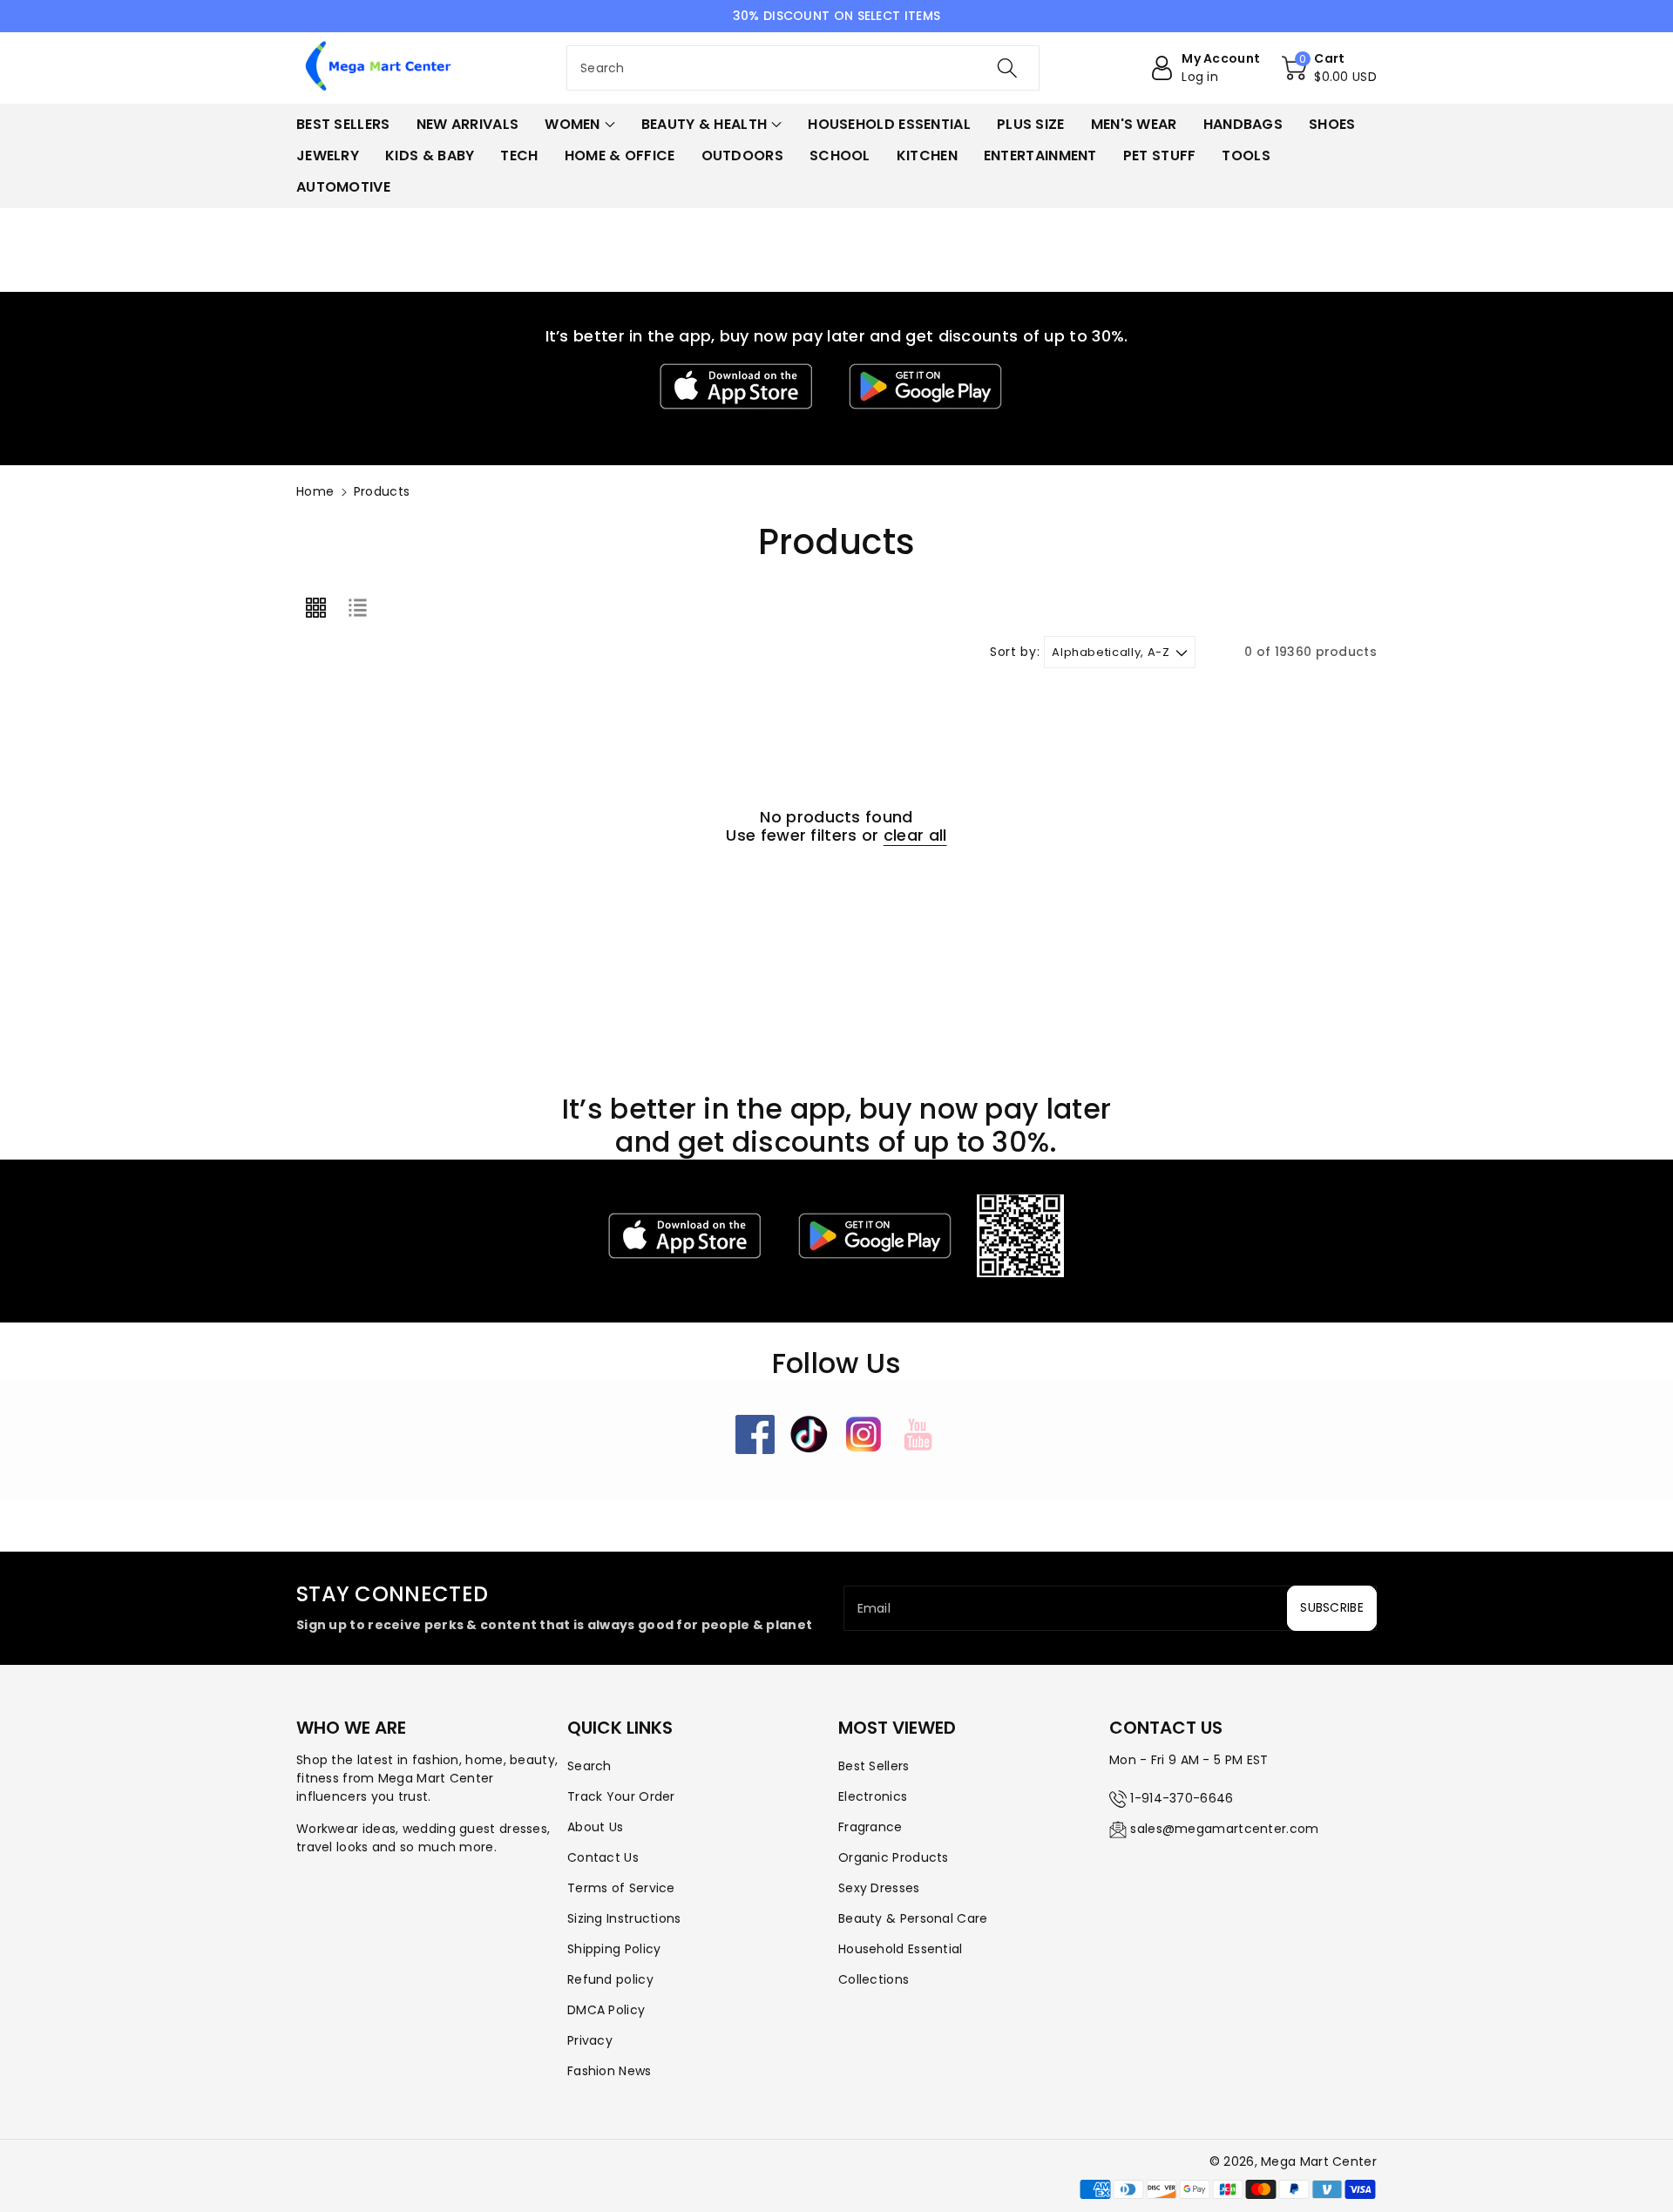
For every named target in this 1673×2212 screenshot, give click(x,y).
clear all (915, 835)
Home (315, 491)
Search (589, 1766)
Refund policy (610, 1979)
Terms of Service (621, 1888)
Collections (874, 1979)
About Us (595, 1827)
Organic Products (894, 1857)
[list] (357, 608)
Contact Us (603, 1857)
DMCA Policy (606, 2010)
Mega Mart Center (1319, 2161)
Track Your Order (621, 1796)
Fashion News (610, 2071)
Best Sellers (874, 1766)
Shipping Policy (614, 1949)
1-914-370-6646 (1182, 1798)
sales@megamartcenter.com (1224, 1829)
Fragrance (870, 1827)
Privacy (590, 2040)
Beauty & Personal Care (913, 1918)
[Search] (1007, 68)
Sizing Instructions (624, 1918)
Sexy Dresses (879, 1888)
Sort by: (1015, 652)
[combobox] (803, 68)
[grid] (315, 608)
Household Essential (901, 1949)
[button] (1329, 68)
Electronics (873, 1796)
